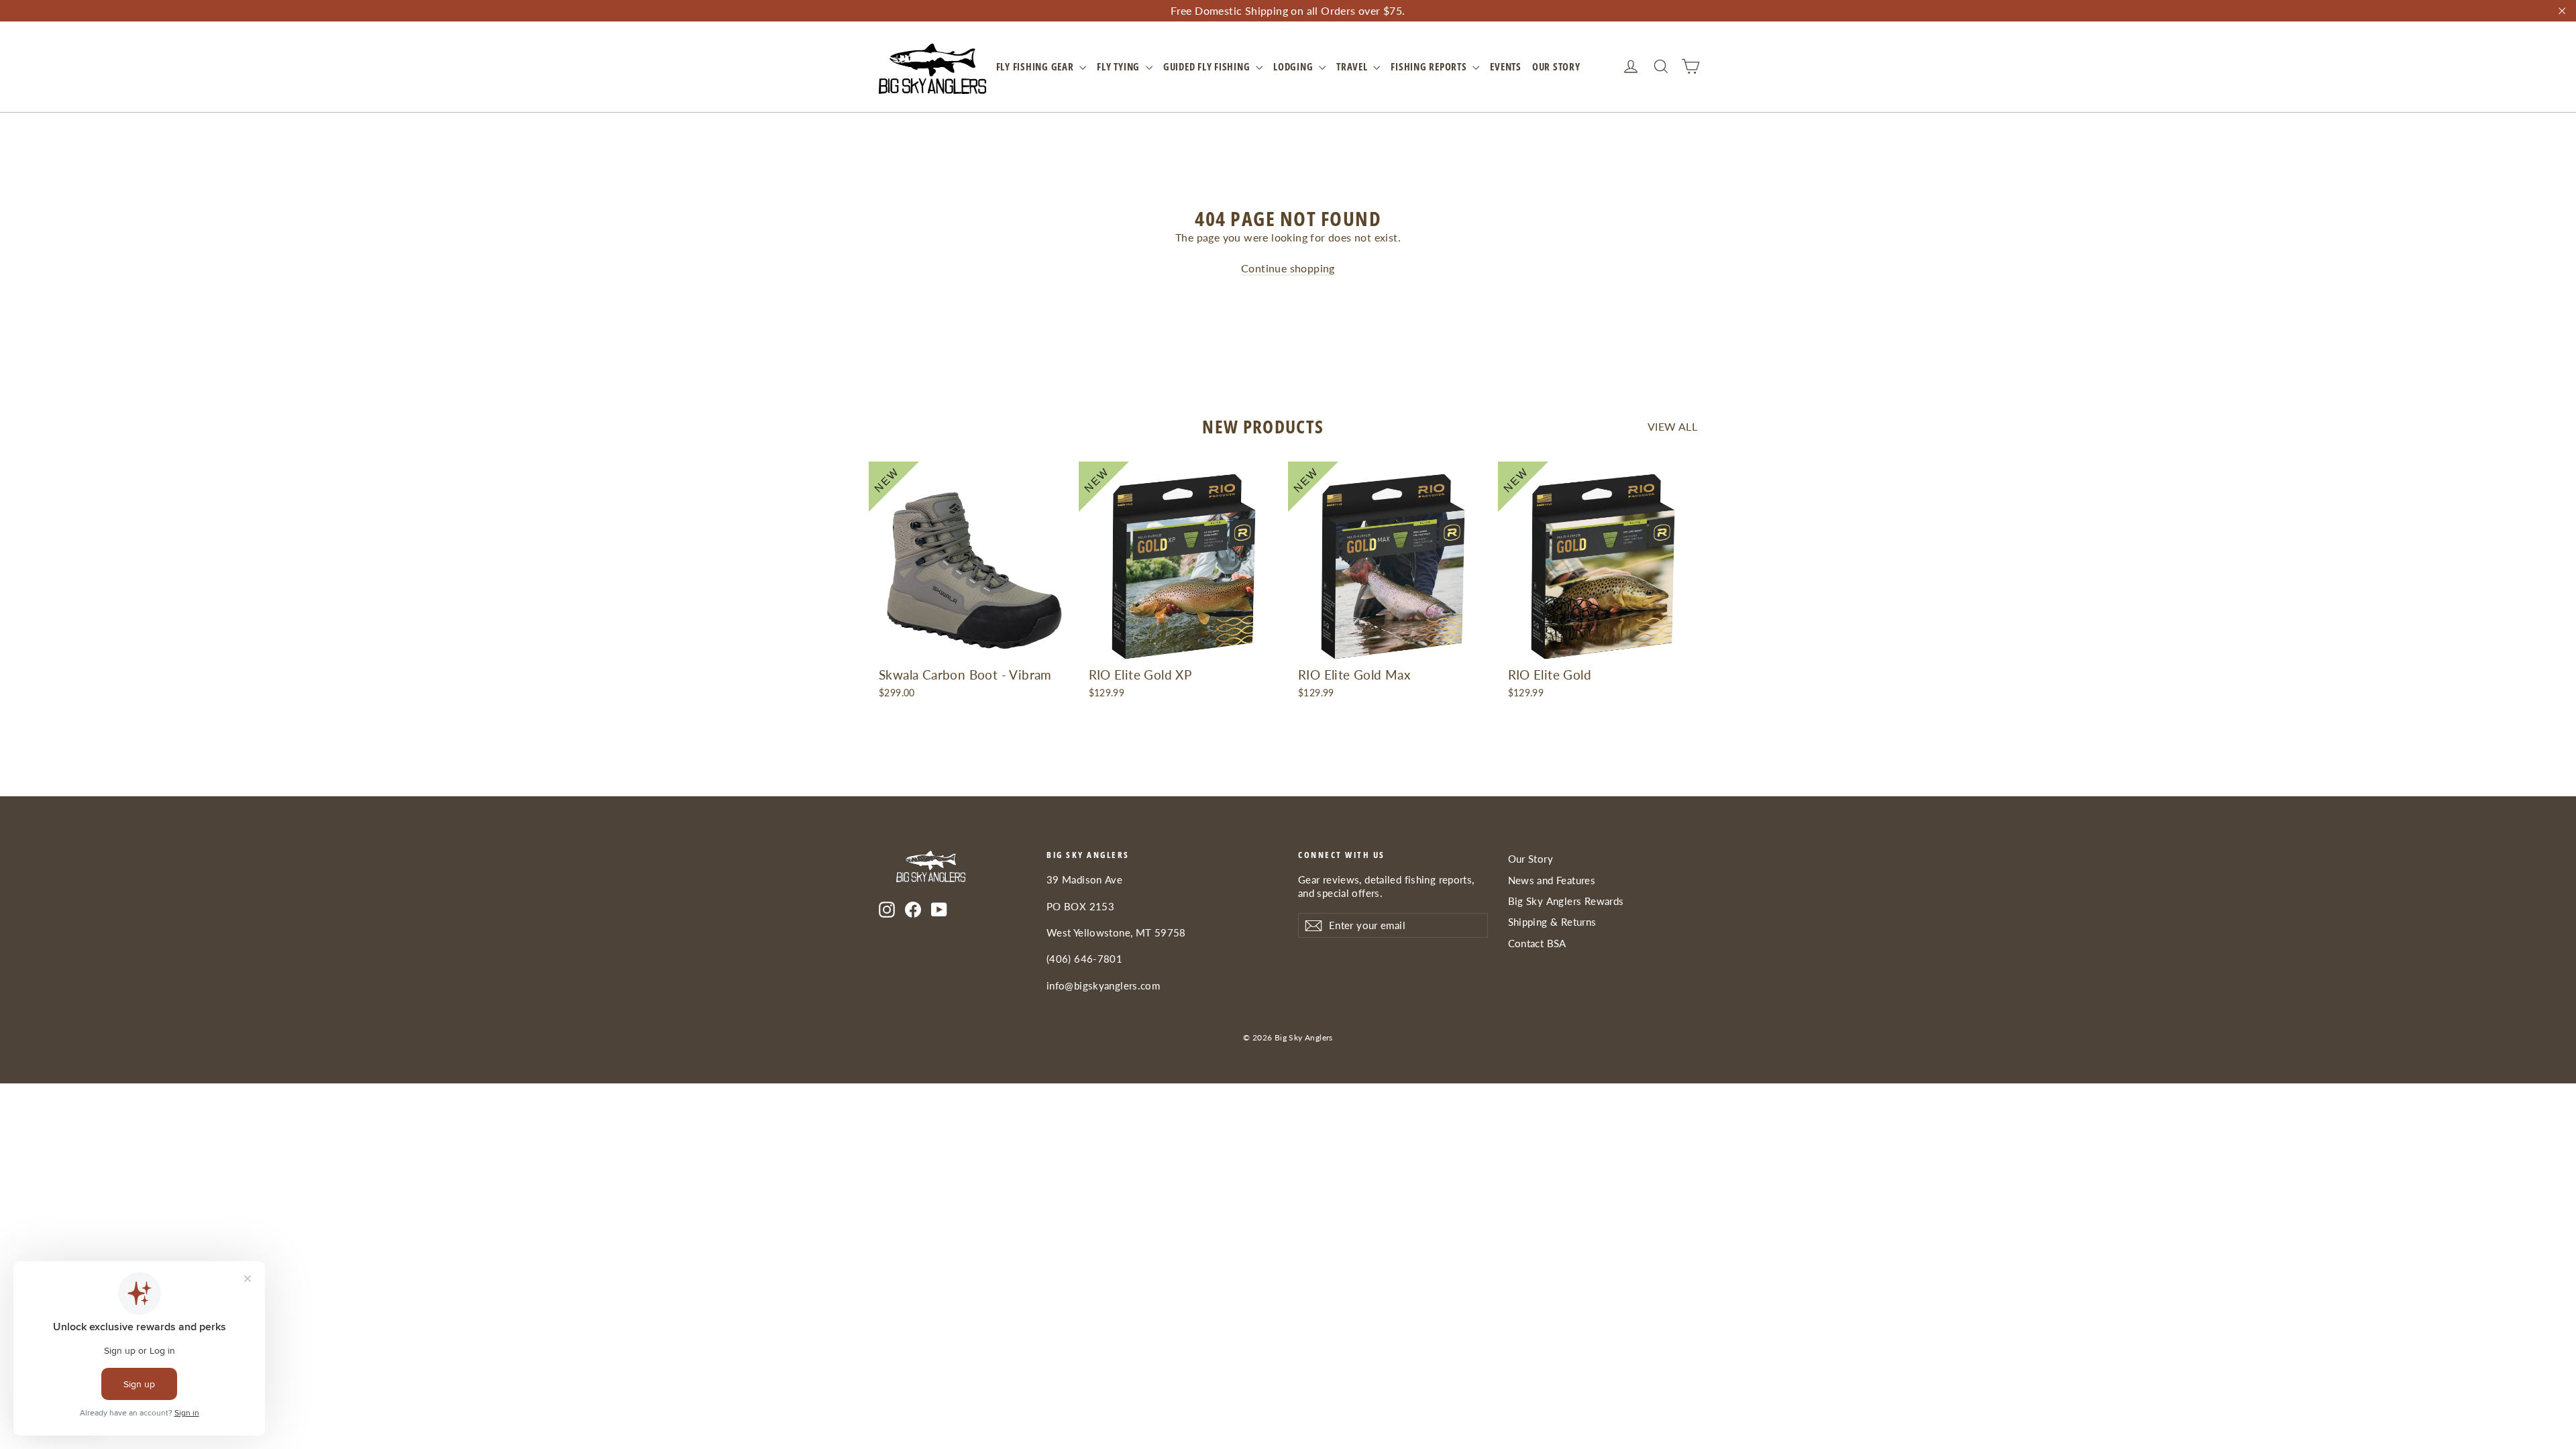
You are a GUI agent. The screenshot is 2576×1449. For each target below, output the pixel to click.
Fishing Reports (1430, 66)
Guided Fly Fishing (1208, 66)
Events (1506, 66)
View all (1672, 426)
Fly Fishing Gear (1036, 66)
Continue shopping (1288, 268)
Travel (1353, 66)
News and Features (1552, 880)
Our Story (1556, 66)
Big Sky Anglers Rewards (1566, 901)
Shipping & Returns (1552, 922)
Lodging (1294, 66)
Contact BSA (1537, 943)
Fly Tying (1120, 66)
